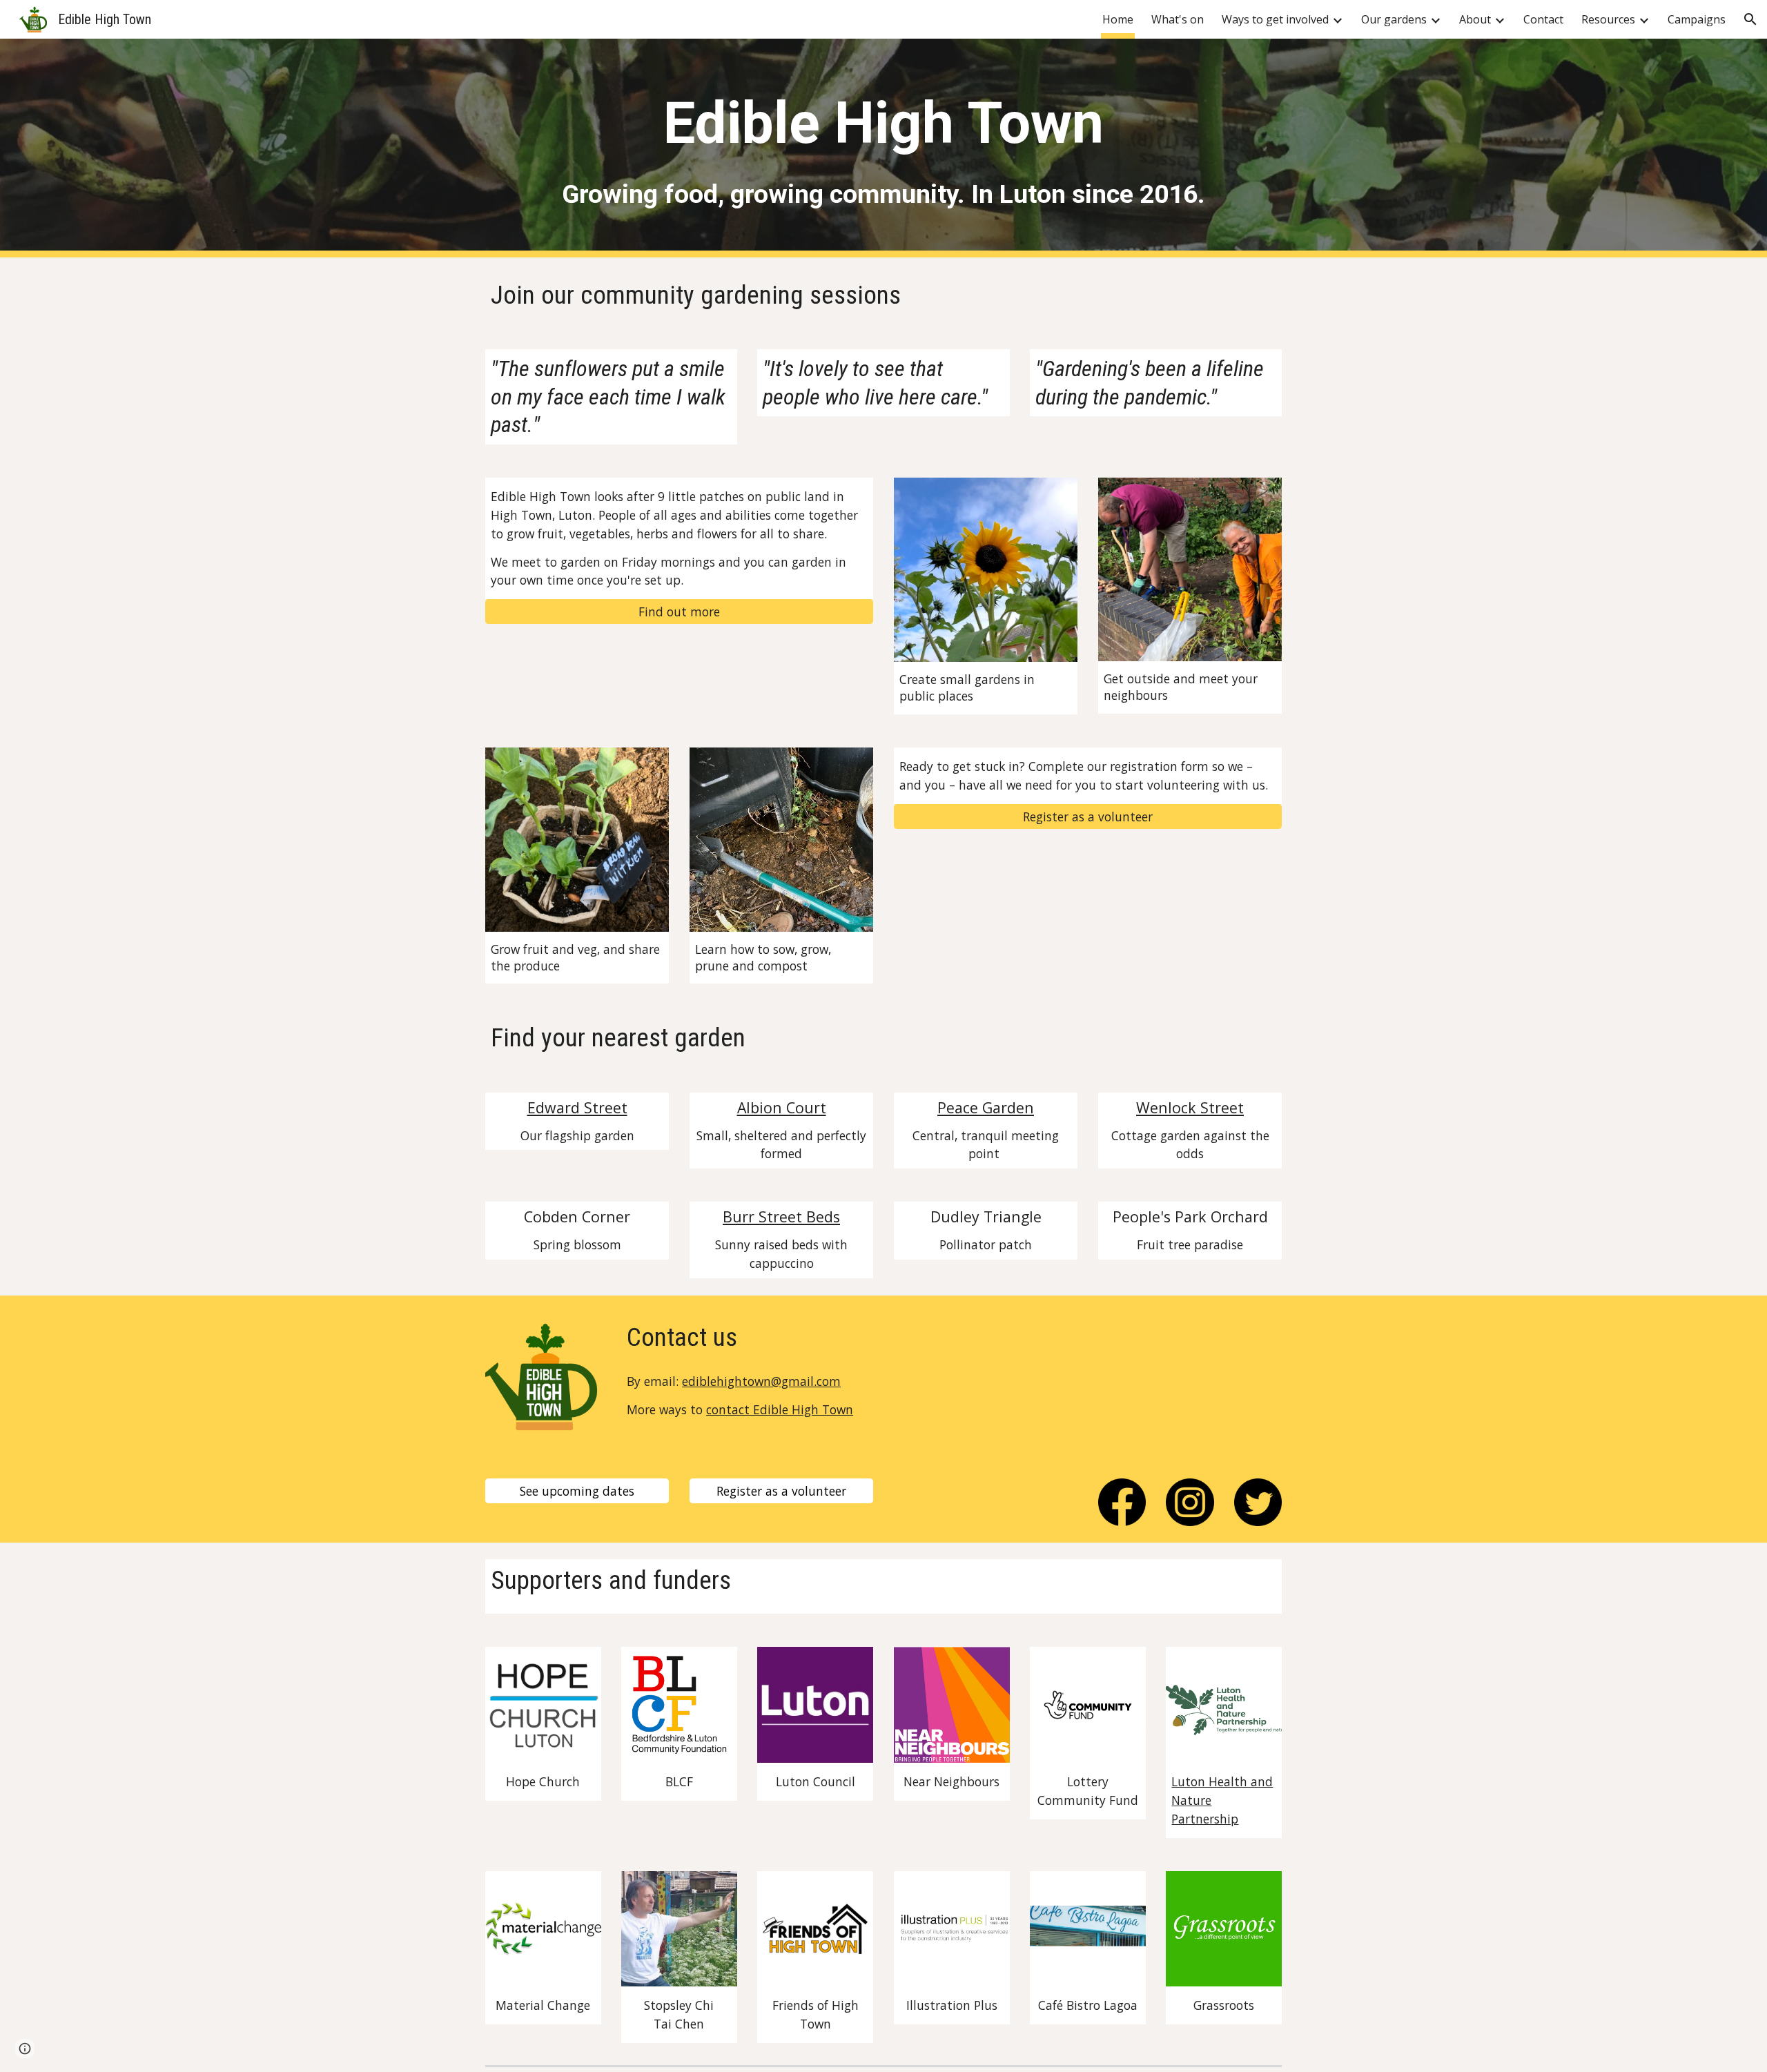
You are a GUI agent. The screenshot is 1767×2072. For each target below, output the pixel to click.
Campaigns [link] (1697, 19)
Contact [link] (1543, 19)
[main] (883, 123)
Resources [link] (1608, 19)
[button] (1750, 19)
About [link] (1475, 19)
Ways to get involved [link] (1275, 19)
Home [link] (1118, 19)
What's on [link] (1178, 19)
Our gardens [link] (1394, 19)
